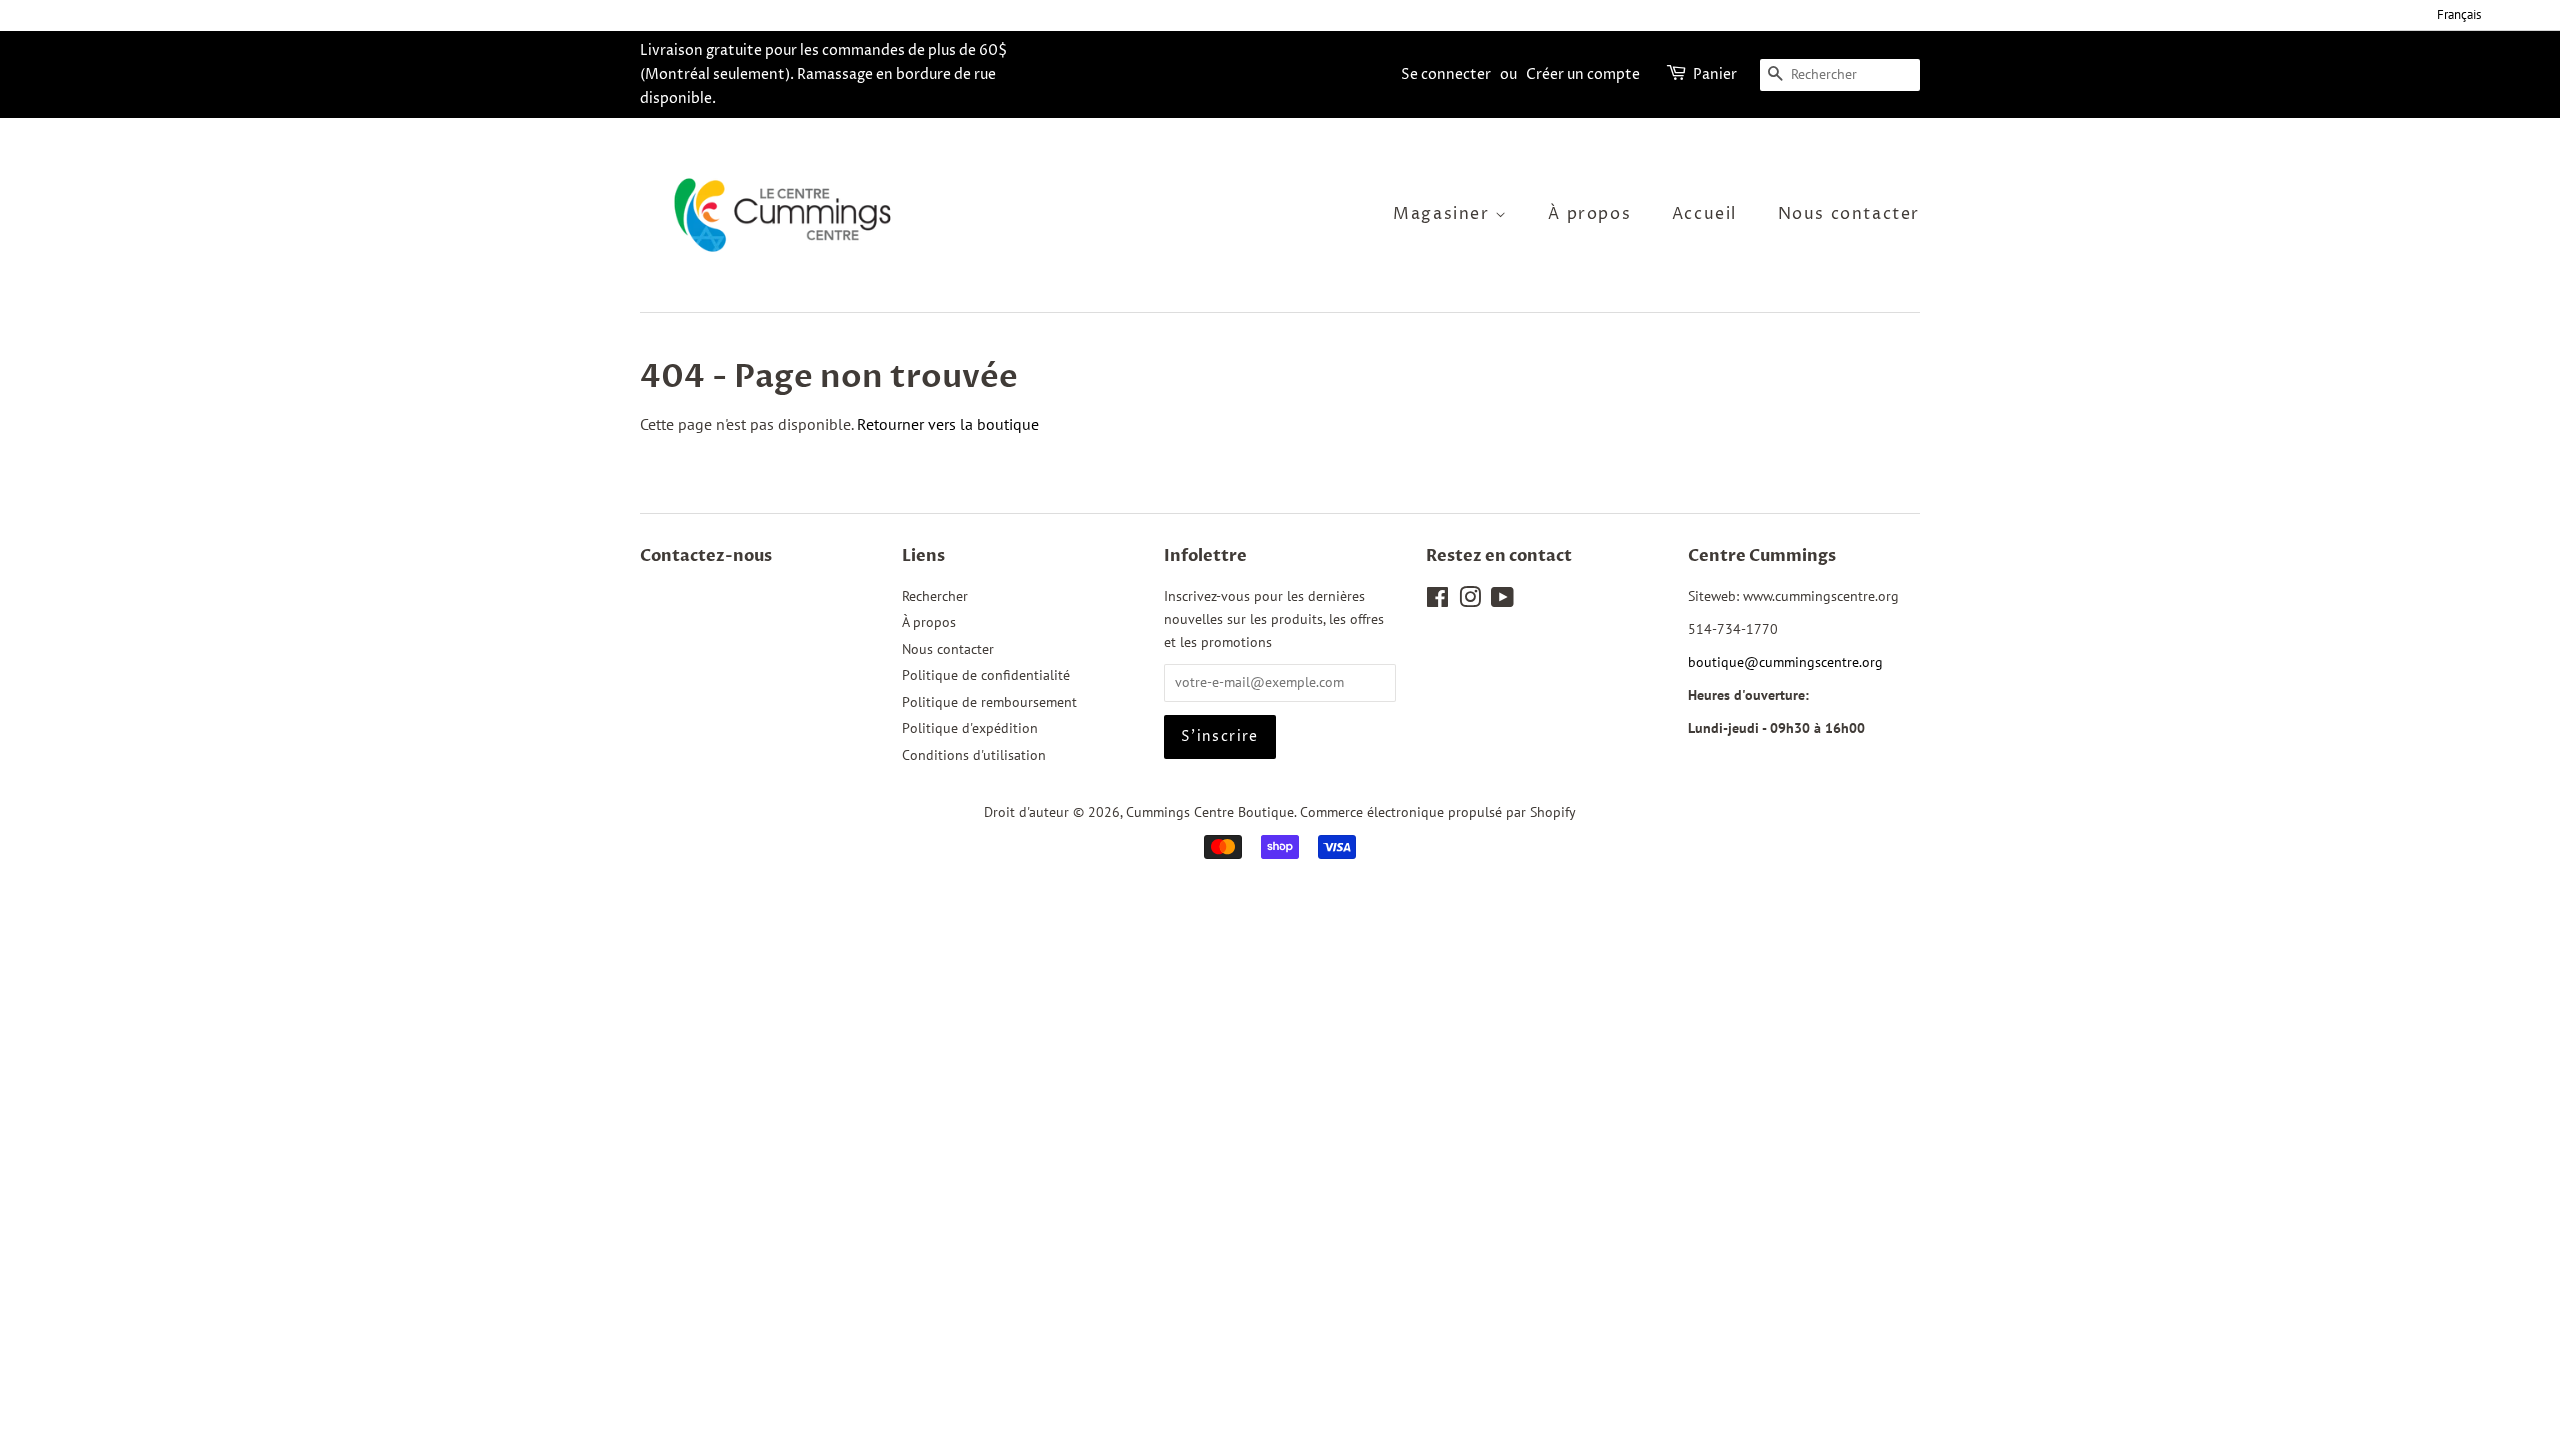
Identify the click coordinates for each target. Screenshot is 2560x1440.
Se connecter (1446, 74)
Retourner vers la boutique (948, 424)
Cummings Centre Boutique (1210, 812)
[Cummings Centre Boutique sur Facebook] (1437, 601)
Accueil (1704, 214)
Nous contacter (1849, 214)
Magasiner (1444, 214)
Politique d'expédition (970, 728)
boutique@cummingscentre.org (1785, 662)
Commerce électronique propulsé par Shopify (1438, 812)
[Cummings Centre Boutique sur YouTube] (1502, 601)
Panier (1715, 74)
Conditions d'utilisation (974, 755)
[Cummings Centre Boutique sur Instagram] (1470, 601)
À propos (1589, 214)
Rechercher (935, 596)
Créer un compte (1583, 74)
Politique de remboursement (989, 702)
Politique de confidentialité (986, 675)
